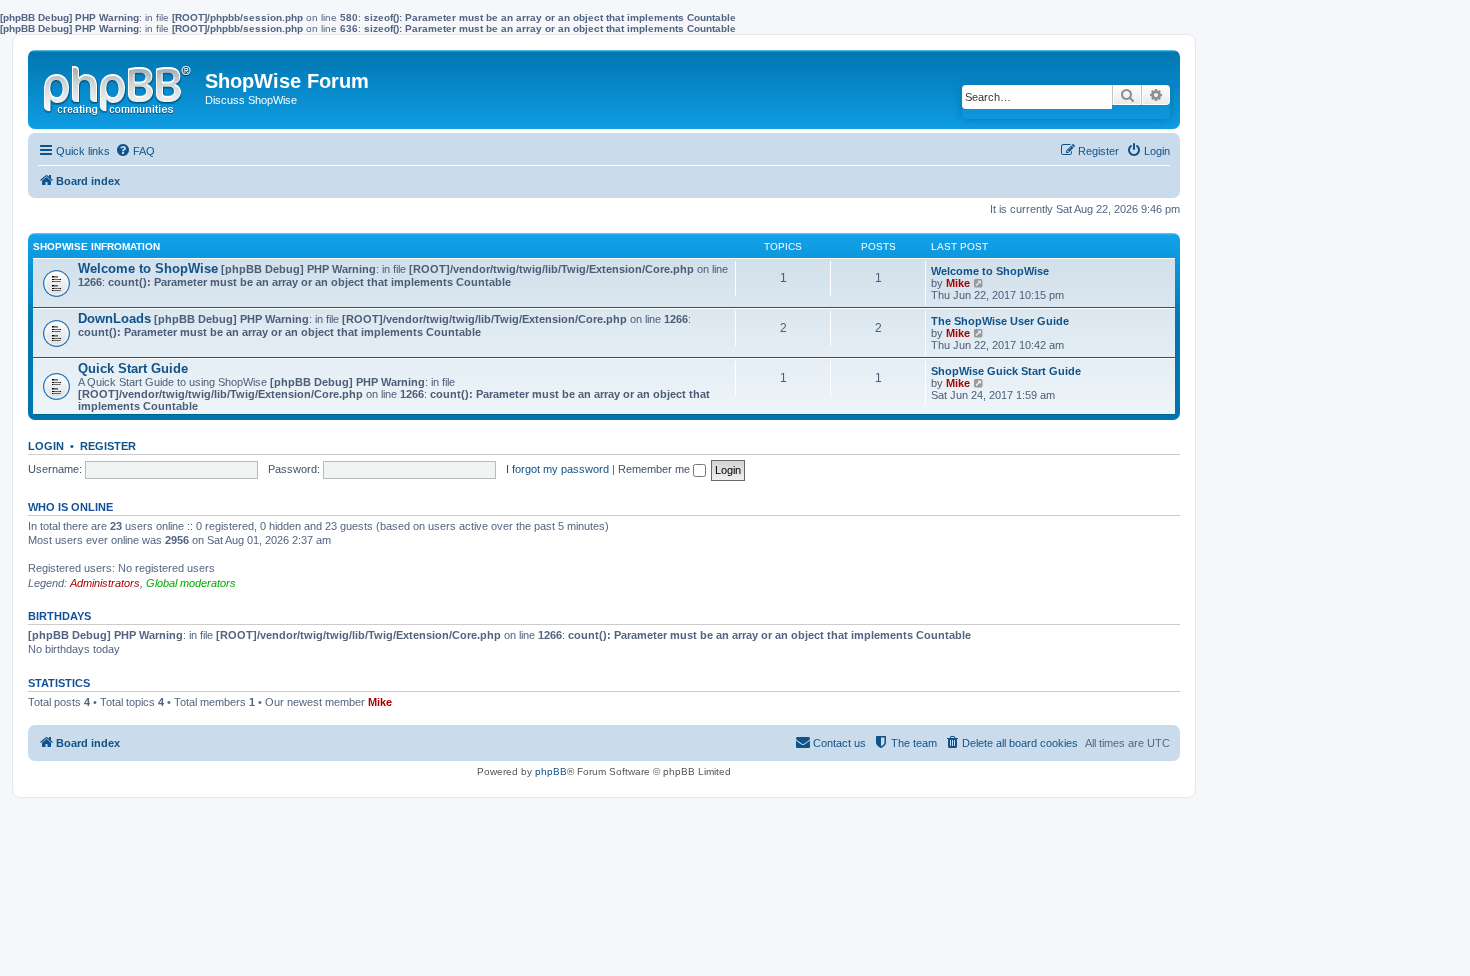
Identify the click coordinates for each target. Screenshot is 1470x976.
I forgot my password (557, 469)
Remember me (655, 469)
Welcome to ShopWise (148, 268)
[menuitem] (135, 151)
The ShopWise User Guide (1000, 321)
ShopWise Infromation (96, 246)
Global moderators (191, 583)
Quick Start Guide (133, 368)
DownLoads (114, 318)
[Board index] (119, 86)
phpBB (551, 771)
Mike (958, 283)
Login (46, 446)
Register (108, 446)
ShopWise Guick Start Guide (1006, 371)
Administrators (105, 583)
